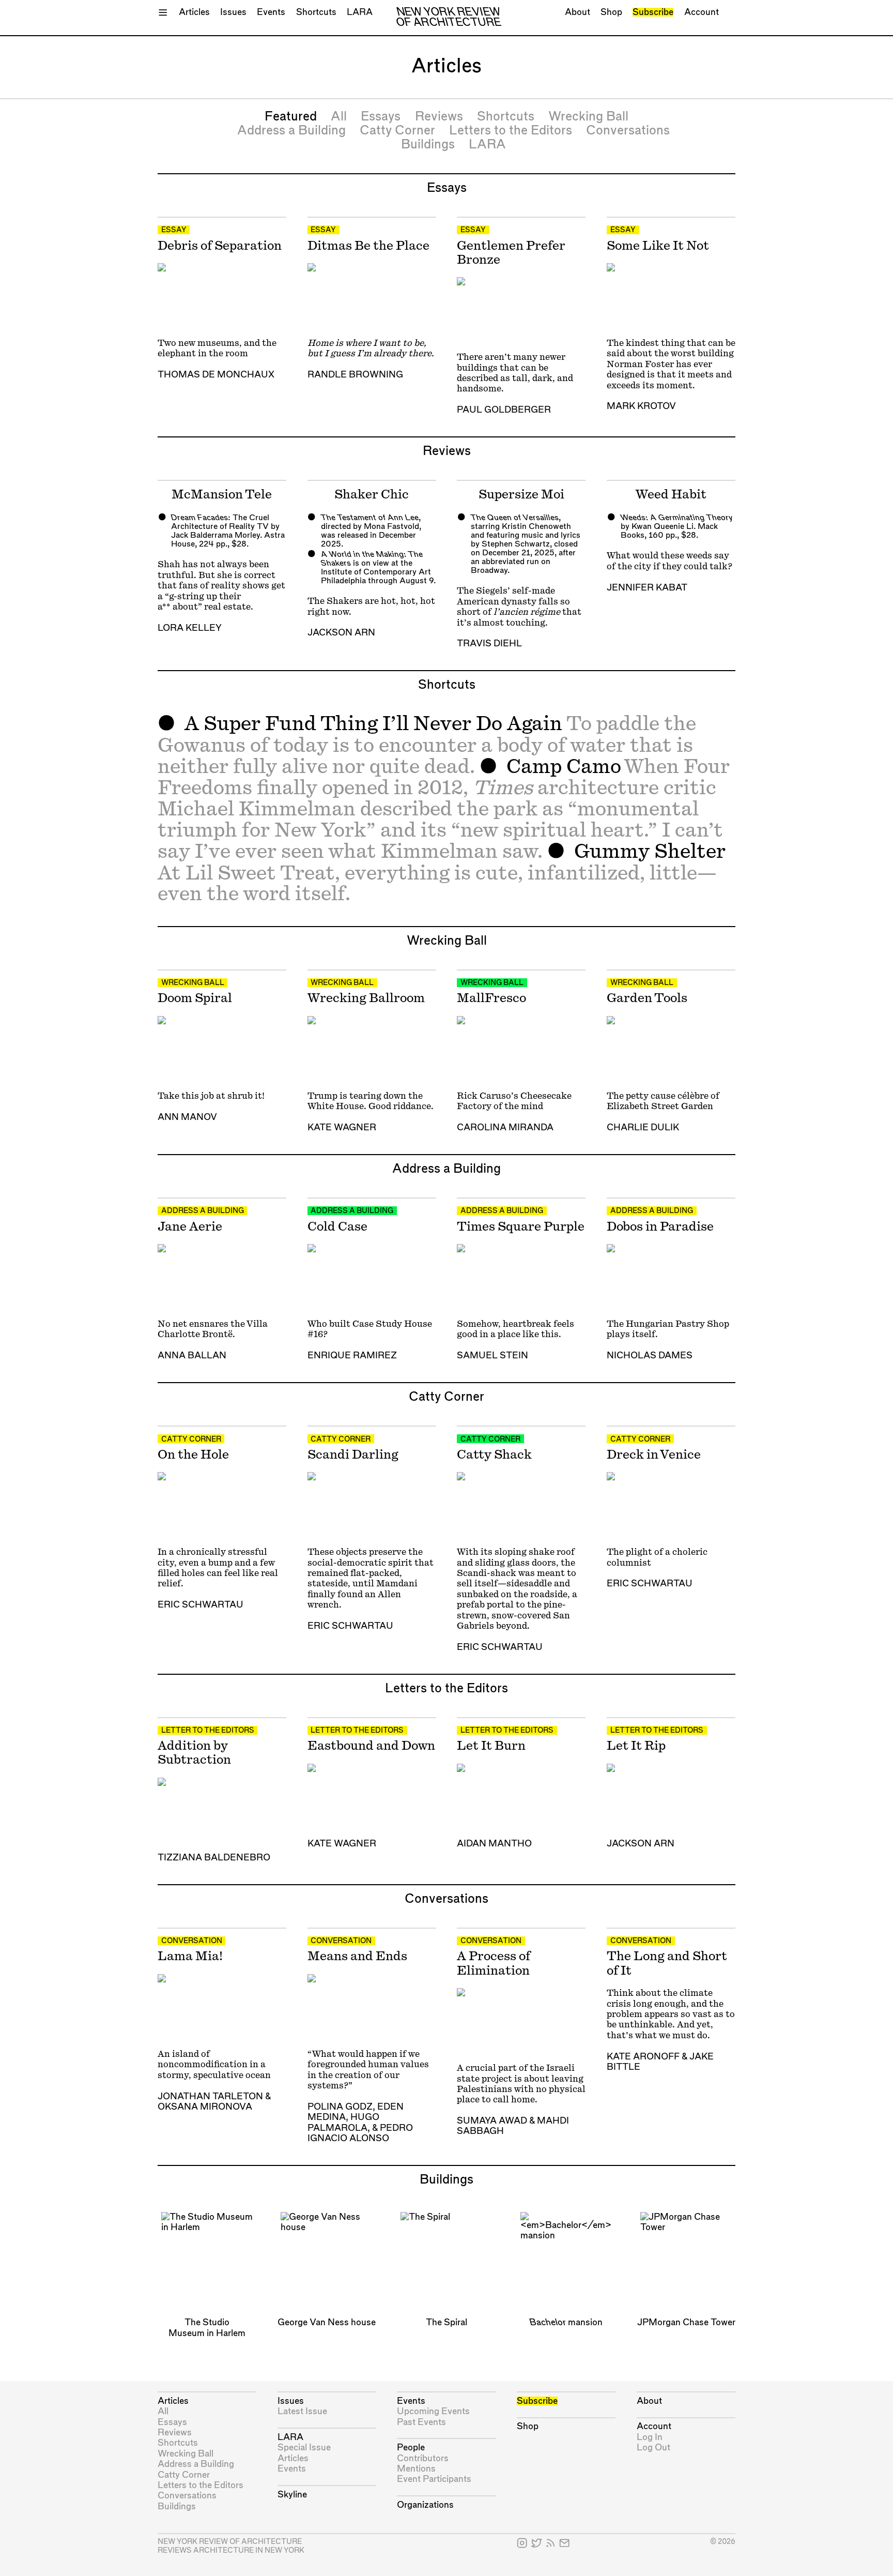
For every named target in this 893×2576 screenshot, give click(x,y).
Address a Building (291, 131)
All (339, 117)
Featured (291, 117)
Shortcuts (316, 12)
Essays (381, 117)
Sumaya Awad (492, 2121)
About (578, 12)
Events (271, 12)
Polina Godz (340, 2107)
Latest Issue (302, 2411)
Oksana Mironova (205, 2107)
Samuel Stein (492, 1355)
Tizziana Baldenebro (214, 1858)
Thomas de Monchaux (216, 375)
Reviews (439, 117)
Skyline (292, 2495)
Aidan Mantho (494, 1844)
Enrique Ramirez (352, 1355)
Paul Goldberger (504, 410)
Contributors (423, 2458)
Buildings (428, 145)
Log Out (653, 2448)
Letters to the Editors (511, 131)
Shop (611, 12)
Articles (194, 12)
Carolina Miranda (505, 1127)
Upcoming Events (433, 2411)
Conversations (628, 131)
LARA (360, 12)
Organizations (425, 2505)
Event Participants (434, 2479)
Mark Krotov (641, 406)
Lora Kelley (190, 628)
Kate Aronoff (643, 2057)
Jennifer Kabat (647, 588)
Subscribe (653, 12)
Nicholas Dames (650, 1355)
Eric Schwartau (201, 1605)
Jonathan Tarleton (210, 2096)
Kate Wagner (342, 1127)
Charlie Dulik (643, 1127)
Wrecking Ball (588, 117)
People (411, 2448)
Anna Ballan (192, 1355)
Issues (233, 12)
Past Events (421, 2422)
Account (702, 12)
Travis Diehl (489, 643)
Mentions (416, 2469)
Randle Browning (355, 375)
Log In (650, 2437)
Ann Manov (187, 1117)
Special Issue (304, 2448)
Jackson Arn (341, 633)
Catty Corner (397, 131)
